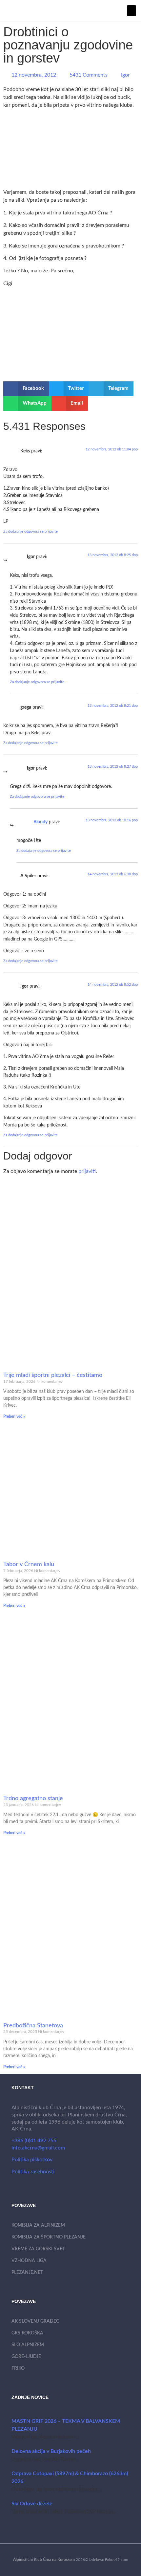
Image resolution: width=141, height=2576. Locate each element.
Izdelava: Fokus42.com (109, 2560)
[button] (131, 11)
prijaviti (87, 1171)
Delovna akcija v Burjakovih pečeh (51, 2451)
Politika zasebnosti (33, 2172)
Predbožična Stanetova (33, 2026)
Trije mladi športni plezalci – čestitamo (53, 1375)
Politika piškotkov (32, 2160)
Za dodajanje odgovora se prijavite (30, 531)
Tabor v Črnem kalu (29, 1564)
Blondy (40, 822)
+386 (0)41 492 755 (34, 2141)
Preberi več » (14, 1416)
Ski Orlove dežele (32, 2504)
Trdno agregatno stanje (33, 1799)
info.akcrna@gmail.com (38, 2148)
